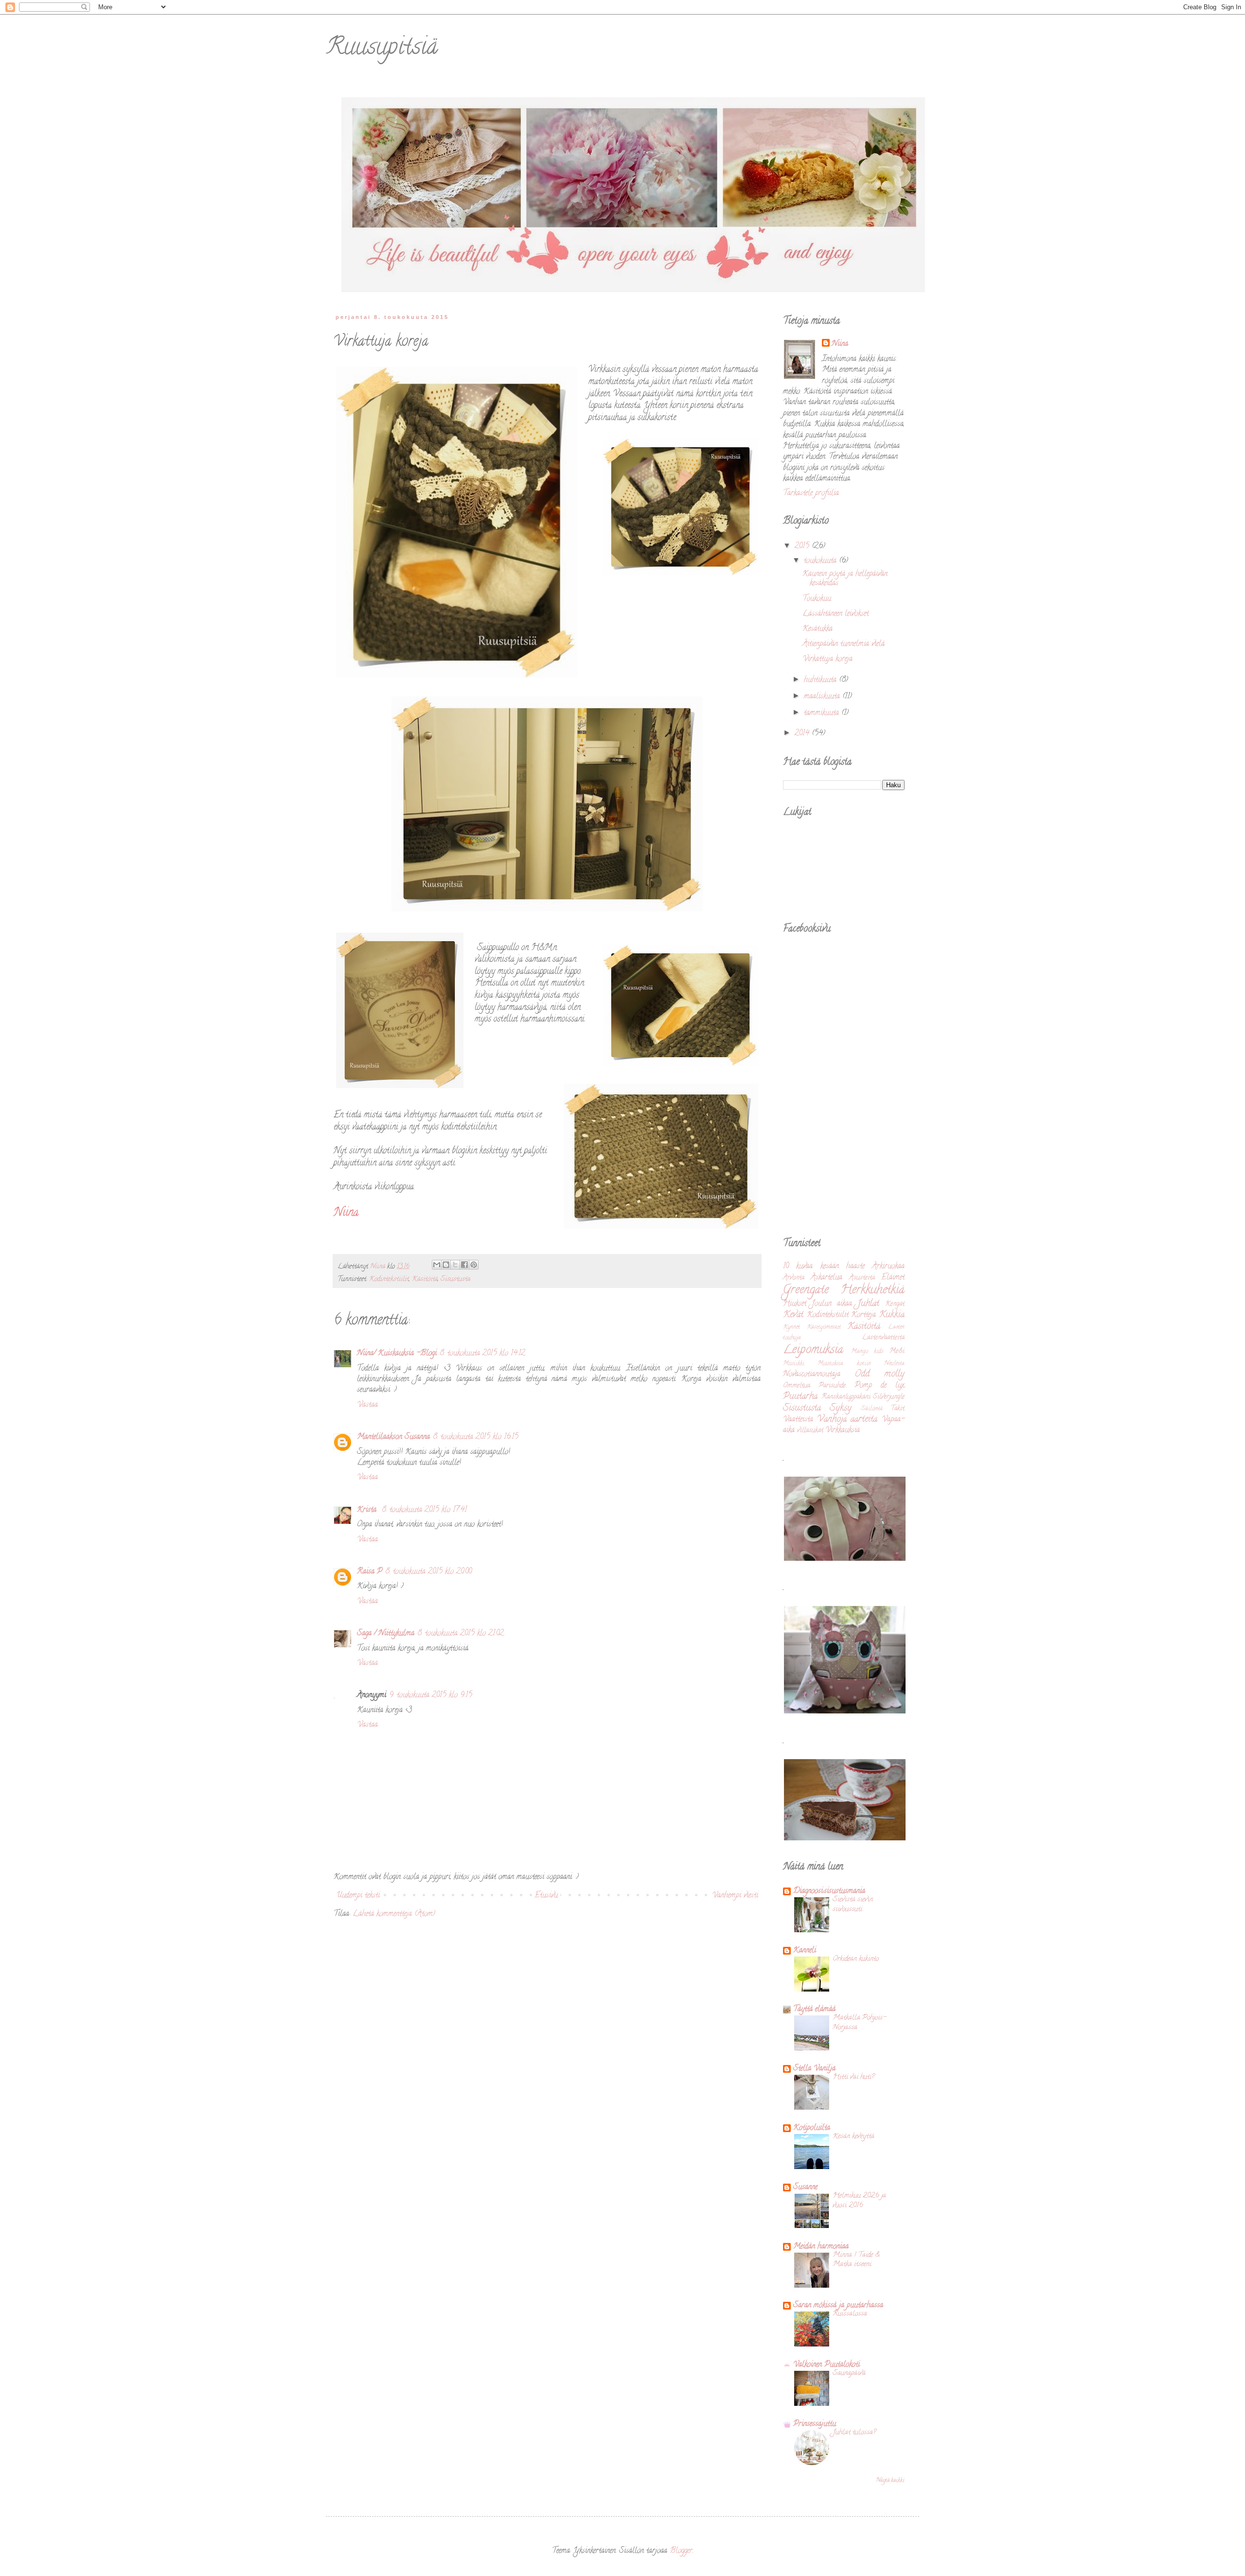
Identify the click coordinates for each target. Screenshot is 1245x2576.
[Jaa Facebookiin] (464, 1265)
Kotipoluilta (812, 2128)
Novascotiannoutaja (812, 1375)
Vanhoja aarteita (847, 1420)
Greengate (806, 1290)
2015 (803, 547)
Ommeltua (797, 1386)
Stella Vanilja (814, 2069)
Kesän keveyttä (854, 2136)
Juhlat (868, 1304)
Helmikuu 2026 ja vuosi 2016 (859, 2201)
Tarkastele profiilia (811, 494)
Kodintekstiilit (389, 1279)
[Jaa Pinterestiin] (474, 1265)
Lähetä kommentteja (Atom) (394, 1914)
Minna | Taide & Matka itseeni (856, 2260)
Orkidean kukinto (856, 1959)
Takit (898, 1409)
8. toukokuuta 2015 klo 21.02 (461, 1634)
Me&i (897, 1351)
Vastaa (367, 1405)
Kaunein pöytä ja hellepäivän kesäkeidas (845, 579)
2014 (803, 734)
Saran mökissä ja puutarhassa (838, 2306)
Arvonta (794, 1278)
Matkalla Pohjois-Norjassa (859, 2023)
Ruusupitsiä (382, 49)
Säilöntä (872, 1409)
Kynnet (791, 1327)
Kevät (793, 1315)
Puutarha (800, 1397)
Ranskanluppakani (846, 1397)
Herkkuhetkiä (872, 1290)
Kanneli (805, 1951)
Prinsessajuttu (815, 2424)
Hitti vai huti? (854, 2077)
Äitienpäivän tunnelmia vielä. (844, 644)
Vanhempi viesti (735, 1896)
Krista (368, 1510)
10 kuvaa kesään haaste (824, 1267)
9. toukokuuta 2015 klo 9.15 (431, 1695)
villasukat (810, 1431)
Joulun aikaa (832, 1304)
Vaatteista (798, 1420)
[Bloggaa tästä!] (446, 1265)
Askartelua (827, 1278)
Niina (840, 344)
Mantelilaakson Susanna (393, 1437)
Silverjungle (889, 1397)
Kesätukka (818, 629)
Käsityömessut (824, 1327)
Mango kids (867, 1352)
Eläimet (893, 1278)
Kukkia (892, 1315)
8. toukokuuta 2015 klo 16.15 (476, 1437)
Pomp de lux (880, 1386)
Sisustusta (455, 1279)
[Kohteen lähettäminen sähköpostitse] (437, 1265)
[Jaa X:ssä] (455, 1265)
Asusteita (862, 1278)
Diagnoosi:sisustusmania (829, 1891)
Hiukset (795, 1304)
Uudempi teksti (358, 1896)
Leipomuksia (813, 1350)
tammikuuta (823, 713)
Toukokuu (817, 599)
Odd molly (880, 1374)
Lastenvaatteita (883, 1338)
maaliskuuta (823, 697)
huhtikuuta (821, 680)
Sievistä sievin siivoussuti (853, 1905)
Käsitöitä (425, 1279)
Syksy (841, 1408)
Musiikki (794, 1364)
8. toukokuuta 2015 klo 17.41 (424, 1510)
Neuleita (894, 1364)
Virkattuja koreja (827, 659)
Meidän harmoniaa (821, 2247)
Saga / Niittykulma (386, 1634)
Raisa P (370, 1572)
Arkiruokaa (888, 1267)
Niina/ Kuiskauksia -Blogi (397, 1354)
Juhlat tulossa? (854, 2433)
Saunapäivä (849, 2373)
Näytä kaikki (890, 2480)
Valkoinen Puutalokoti (827, 2365)
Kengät (895, 1304)
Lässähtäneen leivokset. (836, 614)
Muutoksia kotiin (844, 1364)
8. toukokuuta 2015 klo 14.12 (482, 1354)
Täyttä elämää (814, 2010)
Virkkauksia (843, 1430)
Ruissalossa (850, 2314)
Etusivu (546, 1896)
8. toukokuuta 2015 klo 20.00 (428, 1572)
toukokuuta (821, 561)
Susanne (805, 2188)
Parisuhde (832, 1386)
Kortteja (863, 1315)
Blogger (681, 2551)
